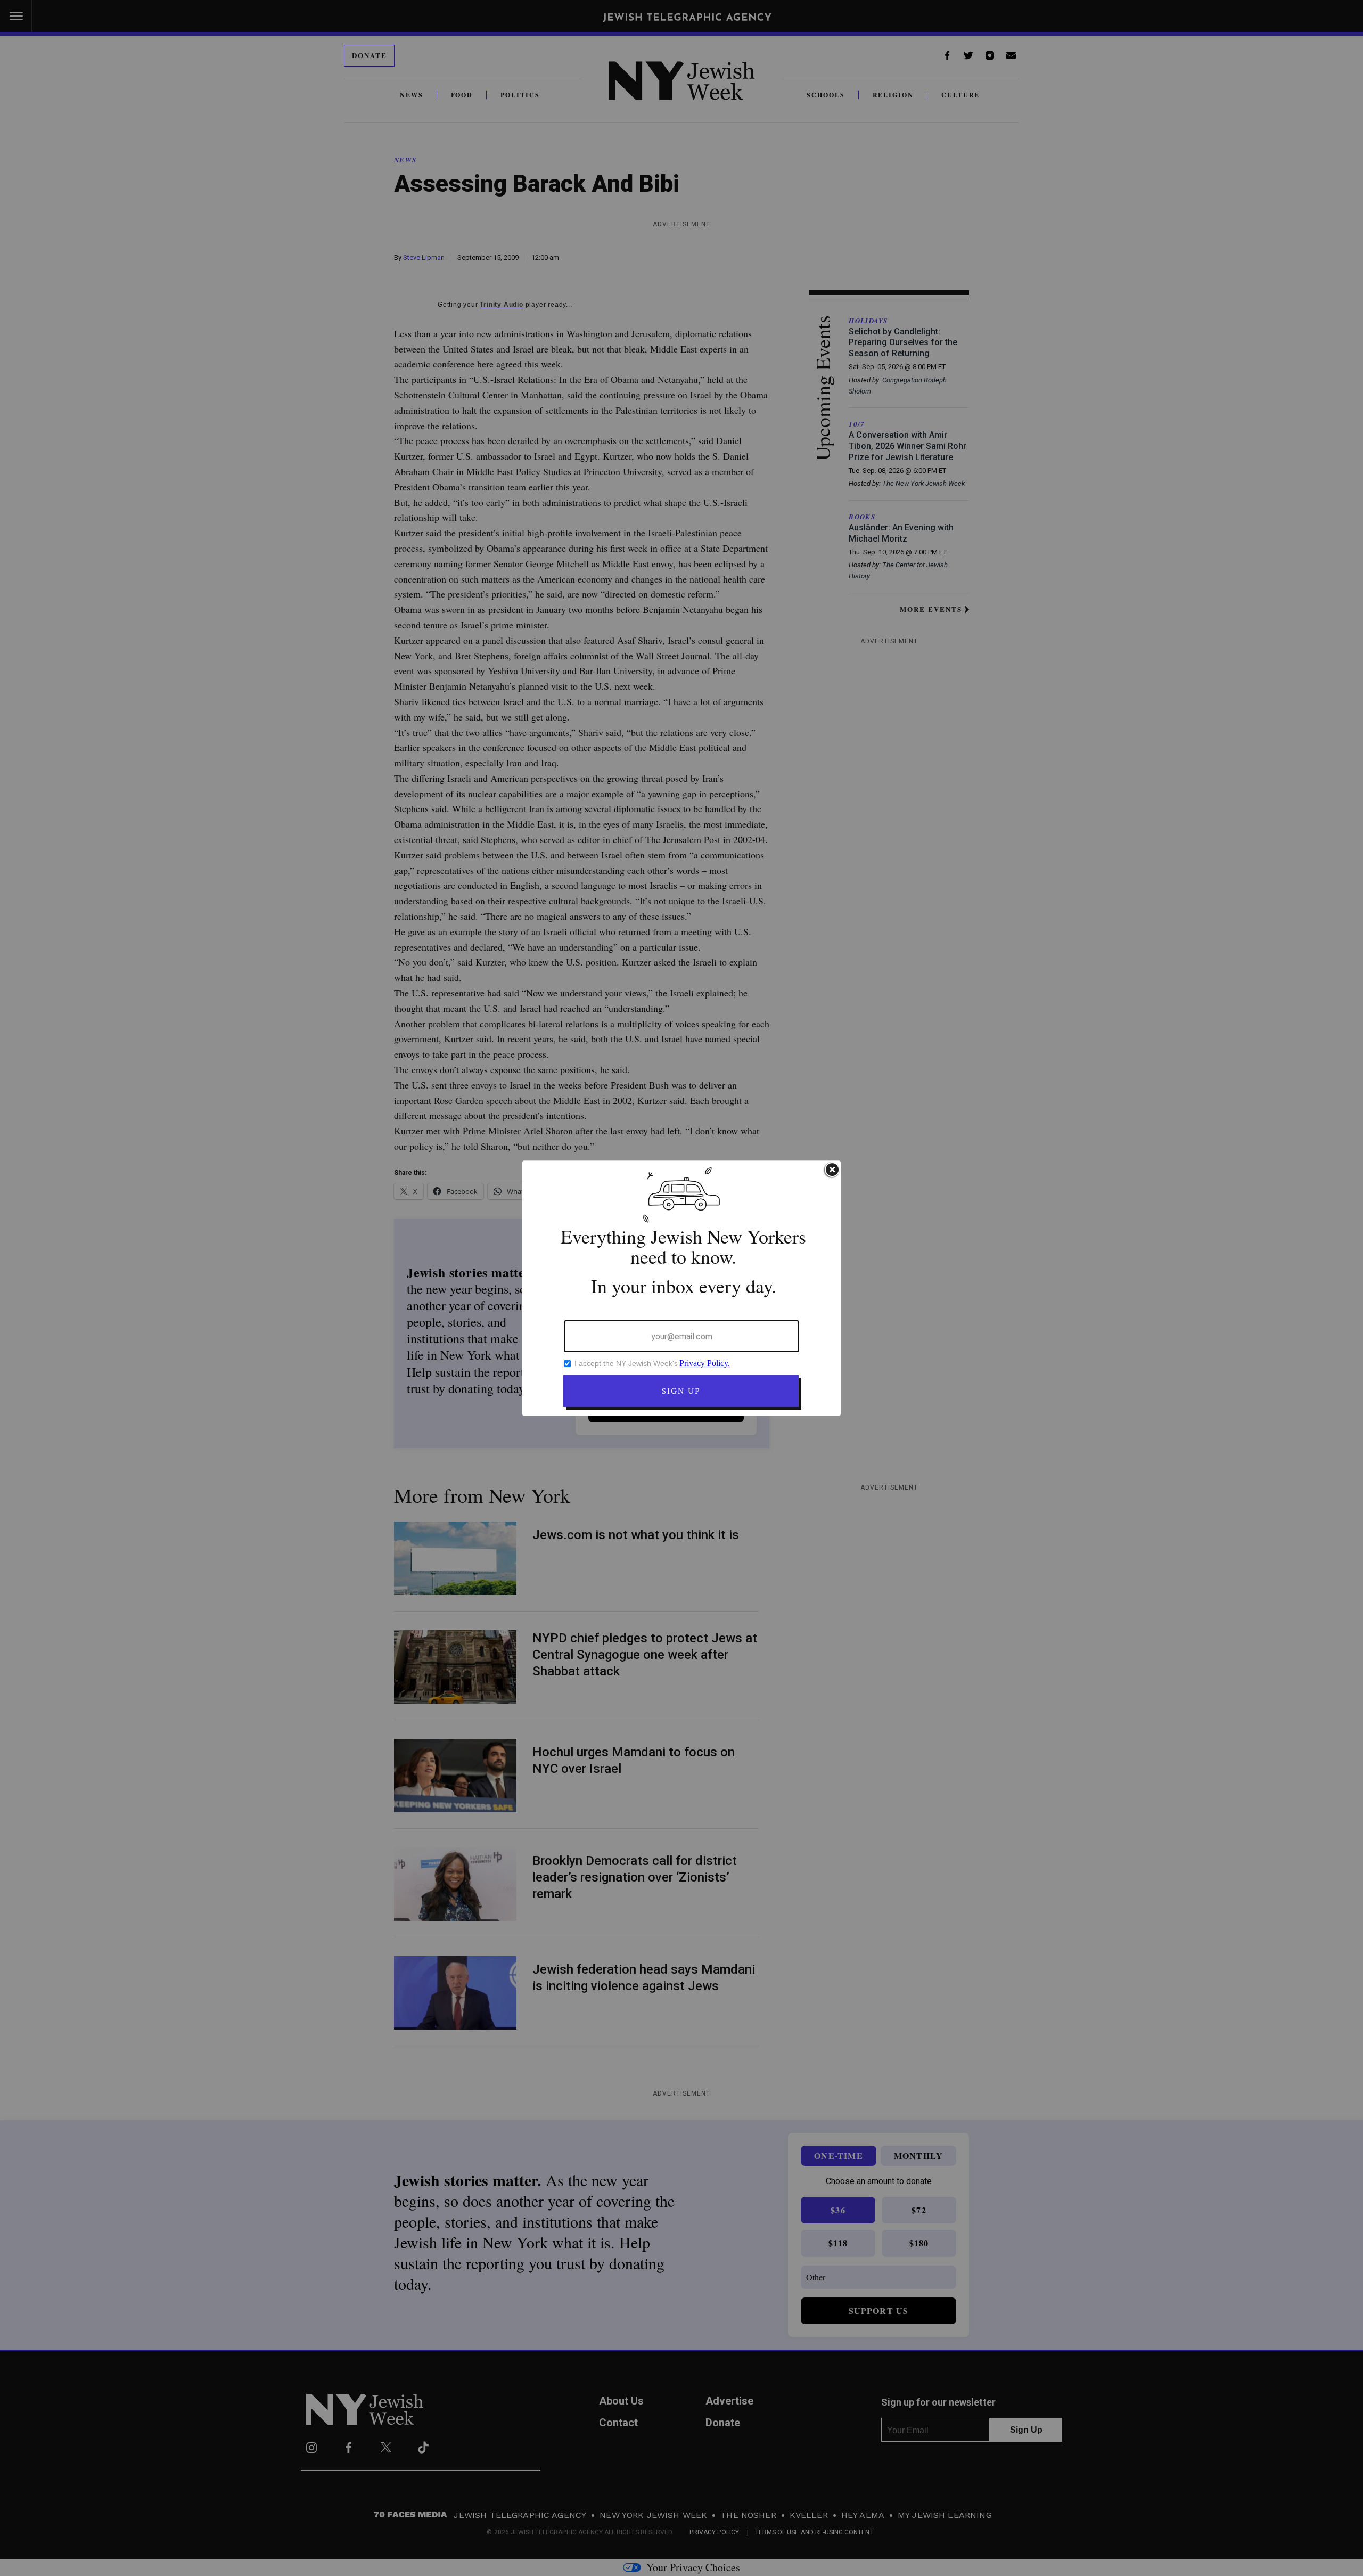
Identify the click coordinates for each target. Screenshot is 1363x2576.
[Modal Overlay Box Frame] (681, 1288)
